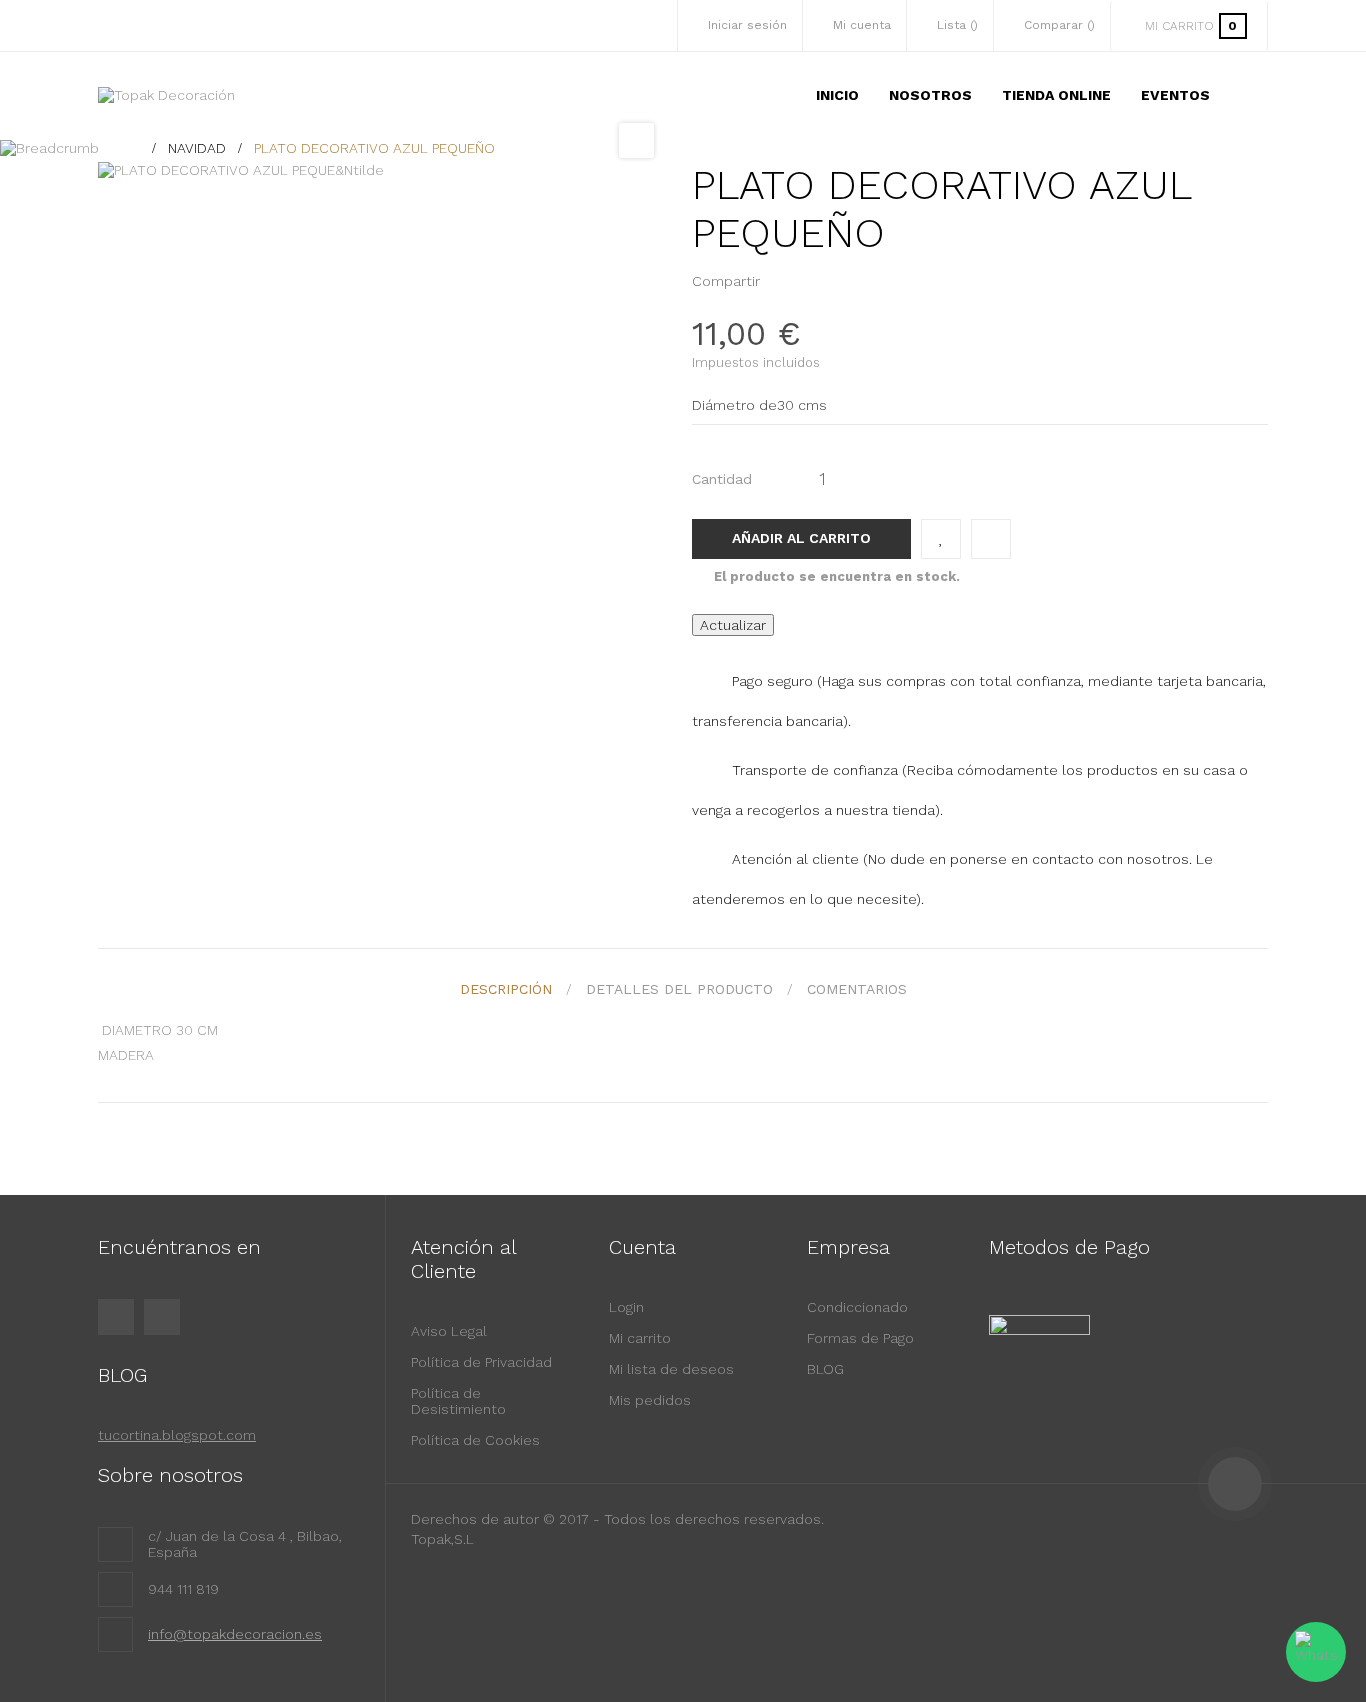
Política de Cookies (475, 1440)
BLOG (825, 1369)
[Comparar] (991, 539)
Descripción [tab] (506, 989)
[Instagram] (162, 1317)
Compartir (781, 281)
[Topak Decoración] (166, 95)
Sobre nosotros (170, 1475)
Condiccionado (857, 1307)
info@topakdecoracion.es (235, 1634)
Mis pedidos (650, 1400)
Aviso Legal (449, 1331)
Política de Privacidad (481, 1362)
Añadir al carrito (801, 538)
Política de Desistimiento (458, 1401)
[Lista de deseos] (941, 539)
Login (626, 1307)
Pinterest (812, 281)
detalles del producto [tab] (679, 989)
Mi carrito (640, 1338)
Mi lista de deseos (671, 1369)
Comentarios (857, 989)
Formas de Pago (860, 1338)
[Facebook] (116, 1317)
